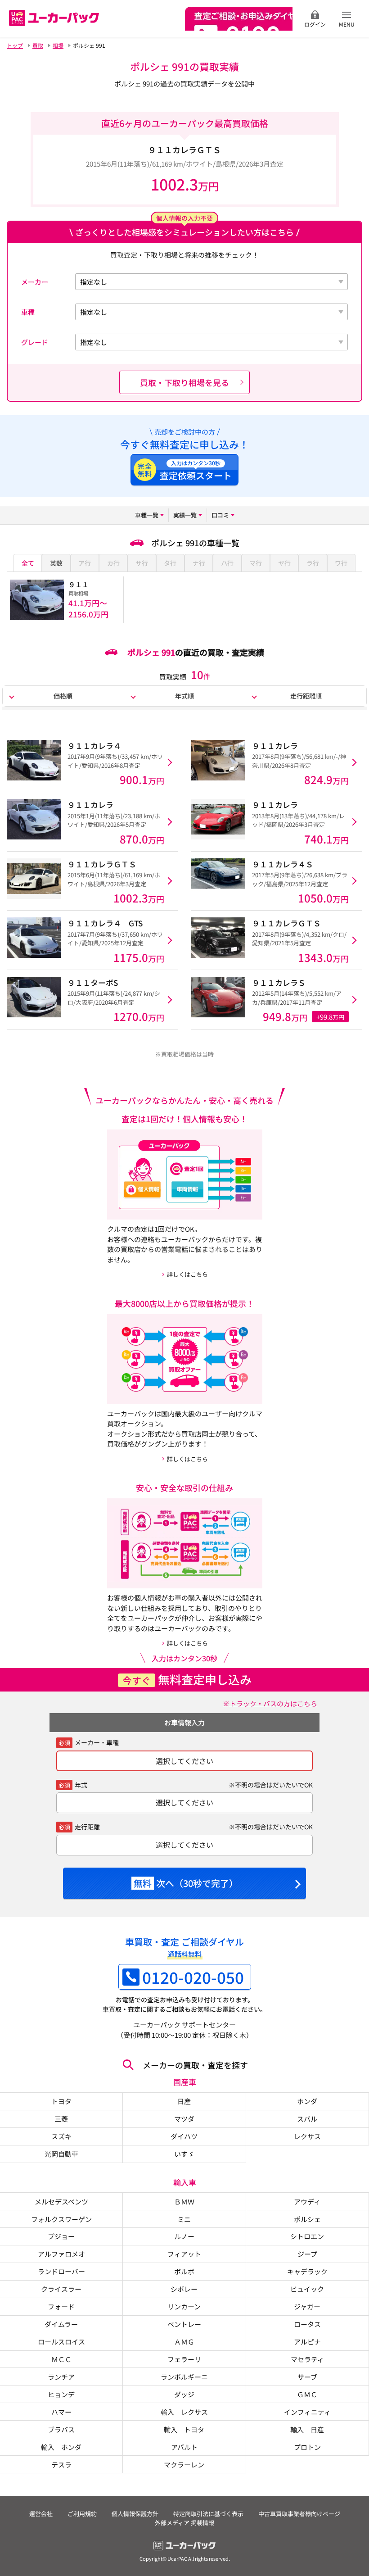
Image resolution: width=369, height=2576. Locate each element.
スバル (307, 2118)
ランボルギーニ (184, 2376)
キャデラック (307, 2271)
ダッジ (184, 2394)
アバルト (184, 2447)
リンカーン (184, 2306)
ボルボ (184, 2271)
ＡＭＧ (184, 2341)
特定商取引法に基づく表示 (208, 2514)
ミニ (184, 2219)
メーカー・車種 (97, 1742)
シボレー (184, 2289)
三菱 (61, 2118)
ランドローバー (61, 2271)
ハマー (61, 2412)
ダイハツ (184, 2136)
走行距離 (87, 1827)
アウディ (307, 2201)
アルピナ (307, 2341)
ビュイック (307, 2289)
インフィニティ (307, 2412)
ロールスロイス (61, 2341)
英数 (56, 563)
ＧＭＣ (307, 2394)
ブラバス (61, 2429)
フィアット (184, 2254)
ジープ (307, 2254)
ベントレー (184, 2324)
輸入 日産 (307, 2429)
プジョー (61, 2236)
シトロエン (307, 2236)
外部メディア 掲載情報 (184, 2523)
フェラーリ (184, 2359)
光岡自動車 (61, 2154)
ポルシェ (307, 2219)
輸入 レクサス (184, 2412)
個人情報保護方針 (135, 2514)
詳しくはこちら (187, 1274)
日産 (184, 2101)
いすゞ (184, 2154)
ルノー (184, 2236)
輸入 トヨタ (184, 2429)
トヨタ (61, 2101)
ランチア (61, 2376)
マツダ (184, 2118)
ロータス (307, 2324)
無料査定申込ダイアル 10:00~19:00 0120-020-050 (239, 19)
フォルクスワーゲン (61, 2219)
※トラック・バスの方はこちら (270, 1703)
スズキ (61, 2136)
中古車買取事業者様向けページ (299, 2514)
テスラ (61, 2464)
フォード (61, 2306)
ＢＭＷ (184, 2201)
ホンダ (307, 2101)
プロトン (307, 2447)
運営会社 (41, 2514)
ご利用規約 (82, 2514)
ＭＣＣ (61, 2359)
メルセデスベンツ (61, 2201)
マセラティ (307, 2359)
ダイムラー (61, 2324)
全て (28, 563)
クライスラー (61, 2289)
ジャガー (307, 2306)
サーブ (307, 2376)
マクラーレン (184, 2464)
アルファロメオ (61, 2254)
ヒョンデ (61, 2394)
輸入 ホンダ (61, 2447)
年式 (81, 1785)
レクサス (307, 2136)
